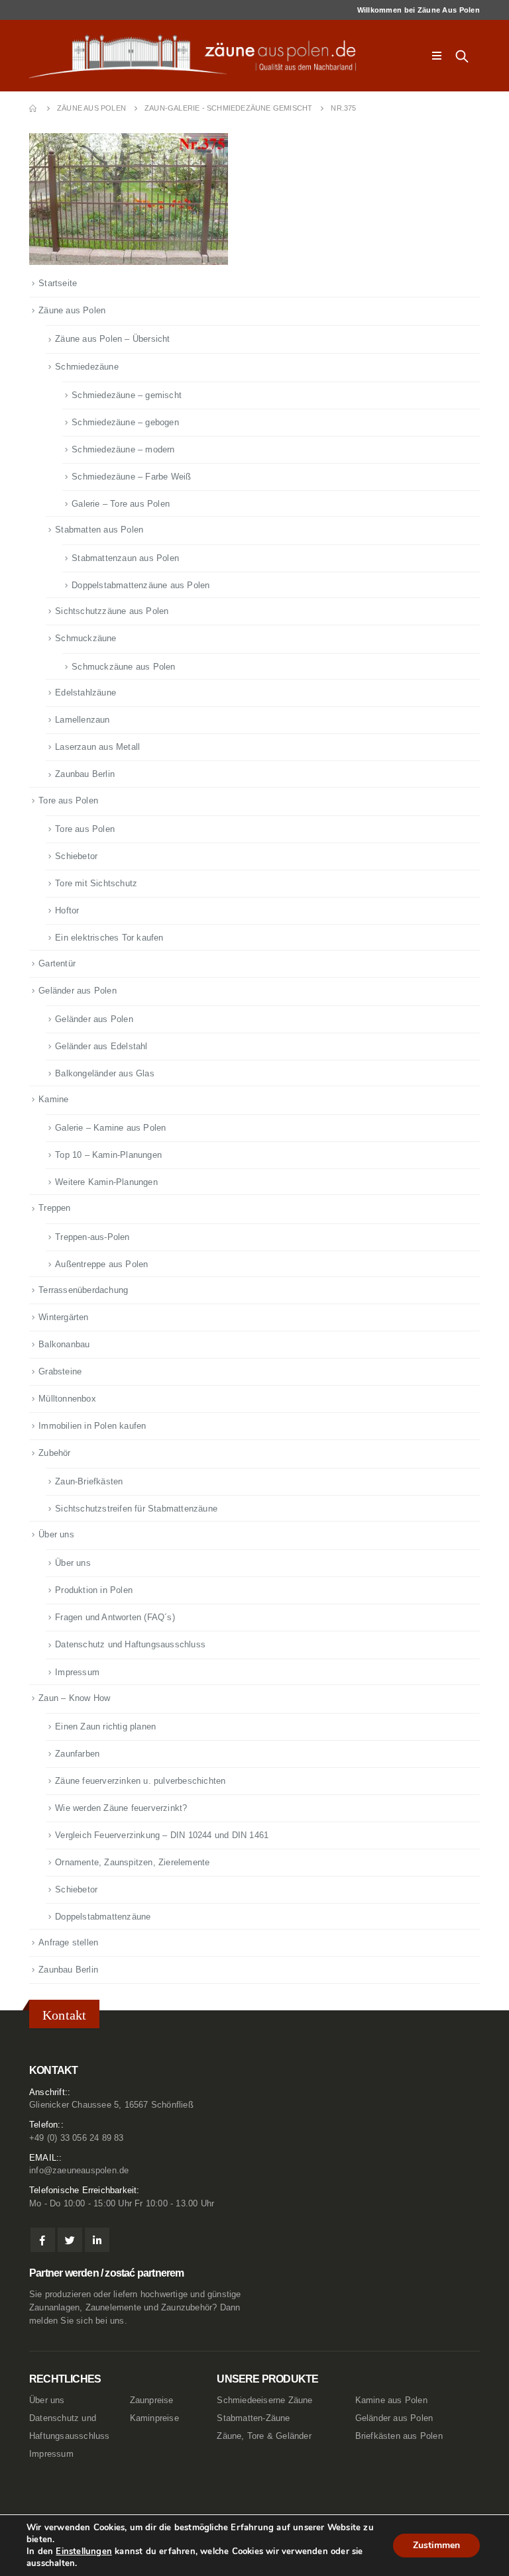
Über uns (56, 1534)
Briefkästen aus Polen (399, 2436)
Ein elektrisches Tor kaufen (109, 938)
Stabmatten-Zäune (253, 2418)
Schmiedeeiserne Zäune (264, 2400)
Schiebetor (76, 856)
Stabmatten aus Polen (99, 530)
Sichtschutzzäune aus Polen (112, 611)
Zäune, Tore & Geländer (264, 2436)
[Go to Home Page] (34, 108)
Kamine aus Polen (391, 2400)
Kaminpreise (154, 2418)
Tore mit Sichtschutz (96, 883)
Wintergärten (63, 1317)
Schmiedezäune (87, 367)
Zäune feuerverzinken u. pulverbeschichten (140, 1781)
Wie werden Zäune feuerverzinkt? (121, 1808)
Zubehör (54, 1453)
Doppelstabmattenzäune (103, 1917)
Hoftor (67, 910)
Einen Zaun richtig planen (105, 1726)
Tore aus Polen (68, 800)
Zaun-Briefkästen (89, 1481)
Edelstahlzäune (85, 693)
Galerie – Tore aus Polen (121, 504)
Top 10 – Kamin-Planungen (108, 1155)
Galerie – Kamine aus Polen (110, 1128)
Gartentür (57, 963)
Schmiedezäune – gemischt (127, 395)
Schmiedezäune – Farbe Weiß (131, 477)
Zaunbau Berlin (85, 774)
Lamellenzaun (82, 720)
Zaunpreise (152, 2400)
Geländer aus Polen (78, 991)
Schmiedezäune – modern (123, 449)
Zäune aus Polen (72, 310)
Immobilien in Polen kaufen (92, 1426)
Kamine (53, 1099)
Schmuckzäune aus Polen (123, 667)
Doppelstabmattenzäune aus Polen (141, 585)
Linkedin (97, 2240)
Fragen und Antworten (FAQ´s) (115, 1617)
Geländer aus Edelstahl (101, 1046)
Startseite (58, 283)
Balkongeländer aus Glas (105, 1073)
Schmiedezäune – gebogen (125, 422)
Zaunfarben (77, 1754)
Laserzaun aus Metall (97, 747)
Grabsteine (60, 1371)
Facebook (43, 2240)
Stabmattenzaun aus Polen (125, 558)
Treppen (54, 1208)
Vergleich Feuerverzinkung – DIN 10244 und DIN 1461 (162, 1835)
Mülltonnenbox (67, 1399)
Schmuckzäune (85, 638)
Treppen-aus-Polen (92, 1237)
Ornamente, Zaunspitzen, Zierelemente (132, 1862)
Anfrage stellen (68, 1942)
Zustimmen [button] (436, 2545)
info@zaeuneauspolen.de (79, 2171)
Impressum (77, 1672)
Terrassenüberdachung (83, 1290)
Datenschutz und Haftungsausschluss (130, 1644)
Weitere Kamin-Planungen (106, 1182)
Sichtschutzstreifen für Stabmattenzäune (136, 1509)
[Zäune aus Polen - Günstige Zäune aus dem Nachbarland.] (201, 56)
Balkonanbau (64, 1344)
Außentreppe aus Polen (101, 1264)
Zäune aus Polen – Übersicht (112, 339)
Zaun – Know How (74, 1698)
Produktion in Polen (94, 1590)
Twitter (70, 2240)
